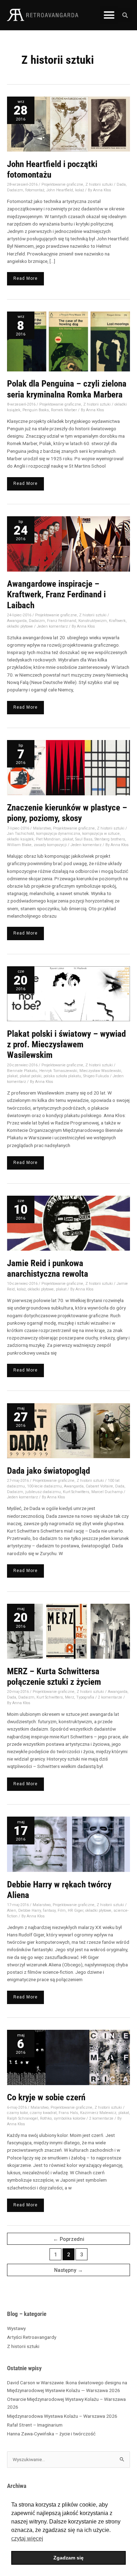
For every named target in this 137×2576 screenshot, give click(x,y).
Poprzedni (69, 2239)
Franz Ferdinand (62, 621)
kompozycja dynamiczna (58, 834)
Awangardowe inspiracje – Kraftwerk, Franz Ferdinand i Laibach (56, 594)
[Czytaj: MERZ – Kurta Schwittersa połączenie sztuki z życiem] (68, 1631)
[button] (109, 15)
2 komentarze (110, 1697)
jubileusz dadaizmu (43, 1492)
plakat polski (31, 1076)
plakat (68, 839)
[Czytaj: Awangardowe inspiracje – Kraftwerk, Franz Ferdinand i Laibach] (68, 543)
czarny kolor (17, 2113)
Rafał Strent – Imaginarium (35, 2425)
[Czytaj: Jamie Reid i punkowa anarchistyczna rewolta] (68, 1223)
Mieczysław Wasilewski (100, 1071)
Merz (70, 1697)
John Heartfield (60, 190)
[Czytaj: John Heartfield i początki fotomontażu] (68, 124)
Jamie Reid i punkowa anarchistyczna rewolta (48, 1268)
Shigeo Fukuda (96, 1076)
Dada (121, 184)
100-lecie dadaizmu (44, 1486)
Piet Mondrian (48, 839)
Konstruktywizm (93, 621)
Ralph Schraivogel (22, 2118)
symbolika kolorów (70, 2118)
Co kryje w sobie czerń (46, 2097)
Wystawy (16, 2328)
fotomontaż (35, 190)
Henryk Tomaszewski (58, 1071)
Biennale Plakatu (22, 1071)
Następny (68, 2270)
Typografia (85, 1697)
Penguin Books (36, 410)
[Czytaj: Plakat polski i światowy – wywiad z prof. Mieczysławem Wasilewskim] (68, 993)
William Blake (19, 845)
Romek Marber (64, 410)
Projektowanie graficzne (62, 184)
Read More (27, 276)
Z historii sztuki (23, 2346)
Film (62, 1911)
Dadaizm (15, 190)
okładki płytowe (20, 626)
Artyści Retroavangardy (32, 2337)
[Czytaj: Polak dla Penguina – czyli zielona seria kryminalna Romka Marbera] (68, 341)
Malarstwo (42, 828)
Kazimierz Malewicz (98, 2113)
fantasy (49, 1911)
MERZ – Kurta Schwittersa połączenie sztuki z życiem (54, 1677)
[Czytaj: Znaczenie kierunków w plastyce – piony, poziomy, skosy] (68, 767)
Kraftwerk (117, 621)
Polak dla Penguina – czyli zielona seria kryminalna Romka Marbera (67, 389)
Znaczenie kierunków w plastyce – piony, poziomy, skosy (67, 813)
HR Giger (76, 1911)
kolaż (80, 190)
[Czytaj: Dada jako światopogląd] (68, 1430)
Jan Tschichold (21, 834)
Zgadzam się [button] (68, 2558)
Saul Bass (84, 839)
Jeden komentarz (52, 626)
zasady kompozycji (50, 845)
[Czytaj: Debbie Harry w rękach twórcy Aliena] (68, 1844)
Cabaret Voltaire (99, 1486)
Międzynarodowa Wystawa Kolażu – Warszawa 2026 (63, 2416)
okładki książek (20, 839)
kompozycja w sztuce (101, 834)
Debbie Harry (30, 1911)
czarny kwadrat (43, 2113)
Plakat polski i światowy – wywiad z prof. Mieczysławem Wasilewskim (66, 1044)
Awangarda (17, 621)
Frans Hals (68, 2113)
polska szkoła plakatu (62, 1076)
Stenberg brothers (110, 839)
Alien (12, 1911)
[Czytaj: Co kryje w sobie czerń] (68, 2057)
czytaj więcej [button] (27, 2538)
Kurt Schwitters (76, 1492)
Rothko (46, 2118)
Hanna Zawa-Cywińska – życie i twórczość (51, 2434)
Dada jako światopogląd (48, 1471)
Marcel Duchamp (107, 1492)
